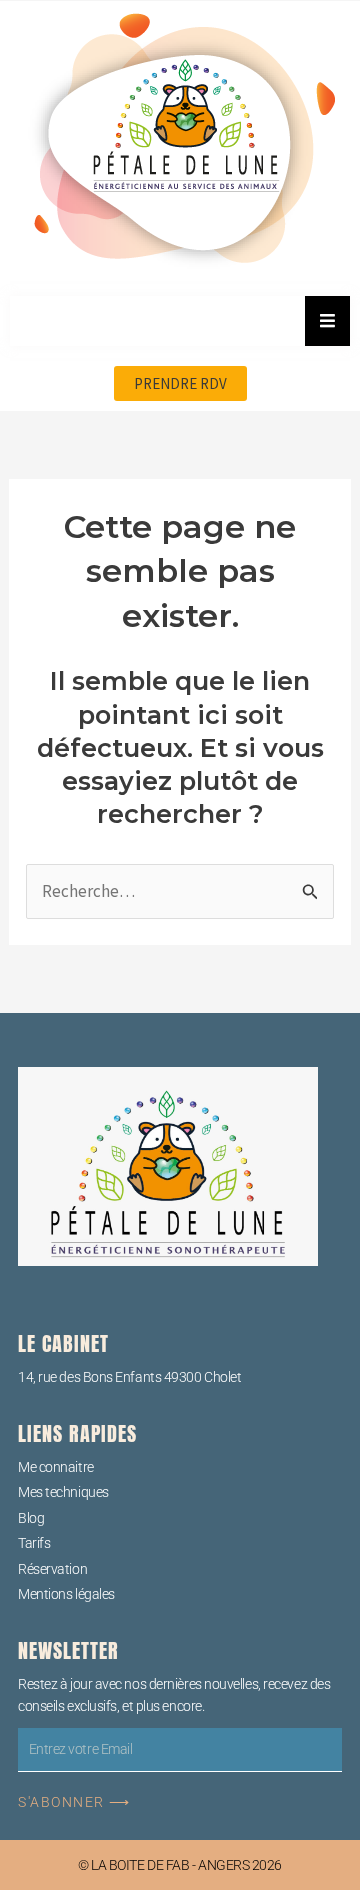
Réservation (52, 1569)
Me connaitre (56, 1467)
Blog (31, 1518)
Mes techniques (63, 1492)
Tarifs (34, 1543)
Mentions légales (66, 1594)
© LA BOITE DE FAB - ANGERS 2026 (180, 1865)
